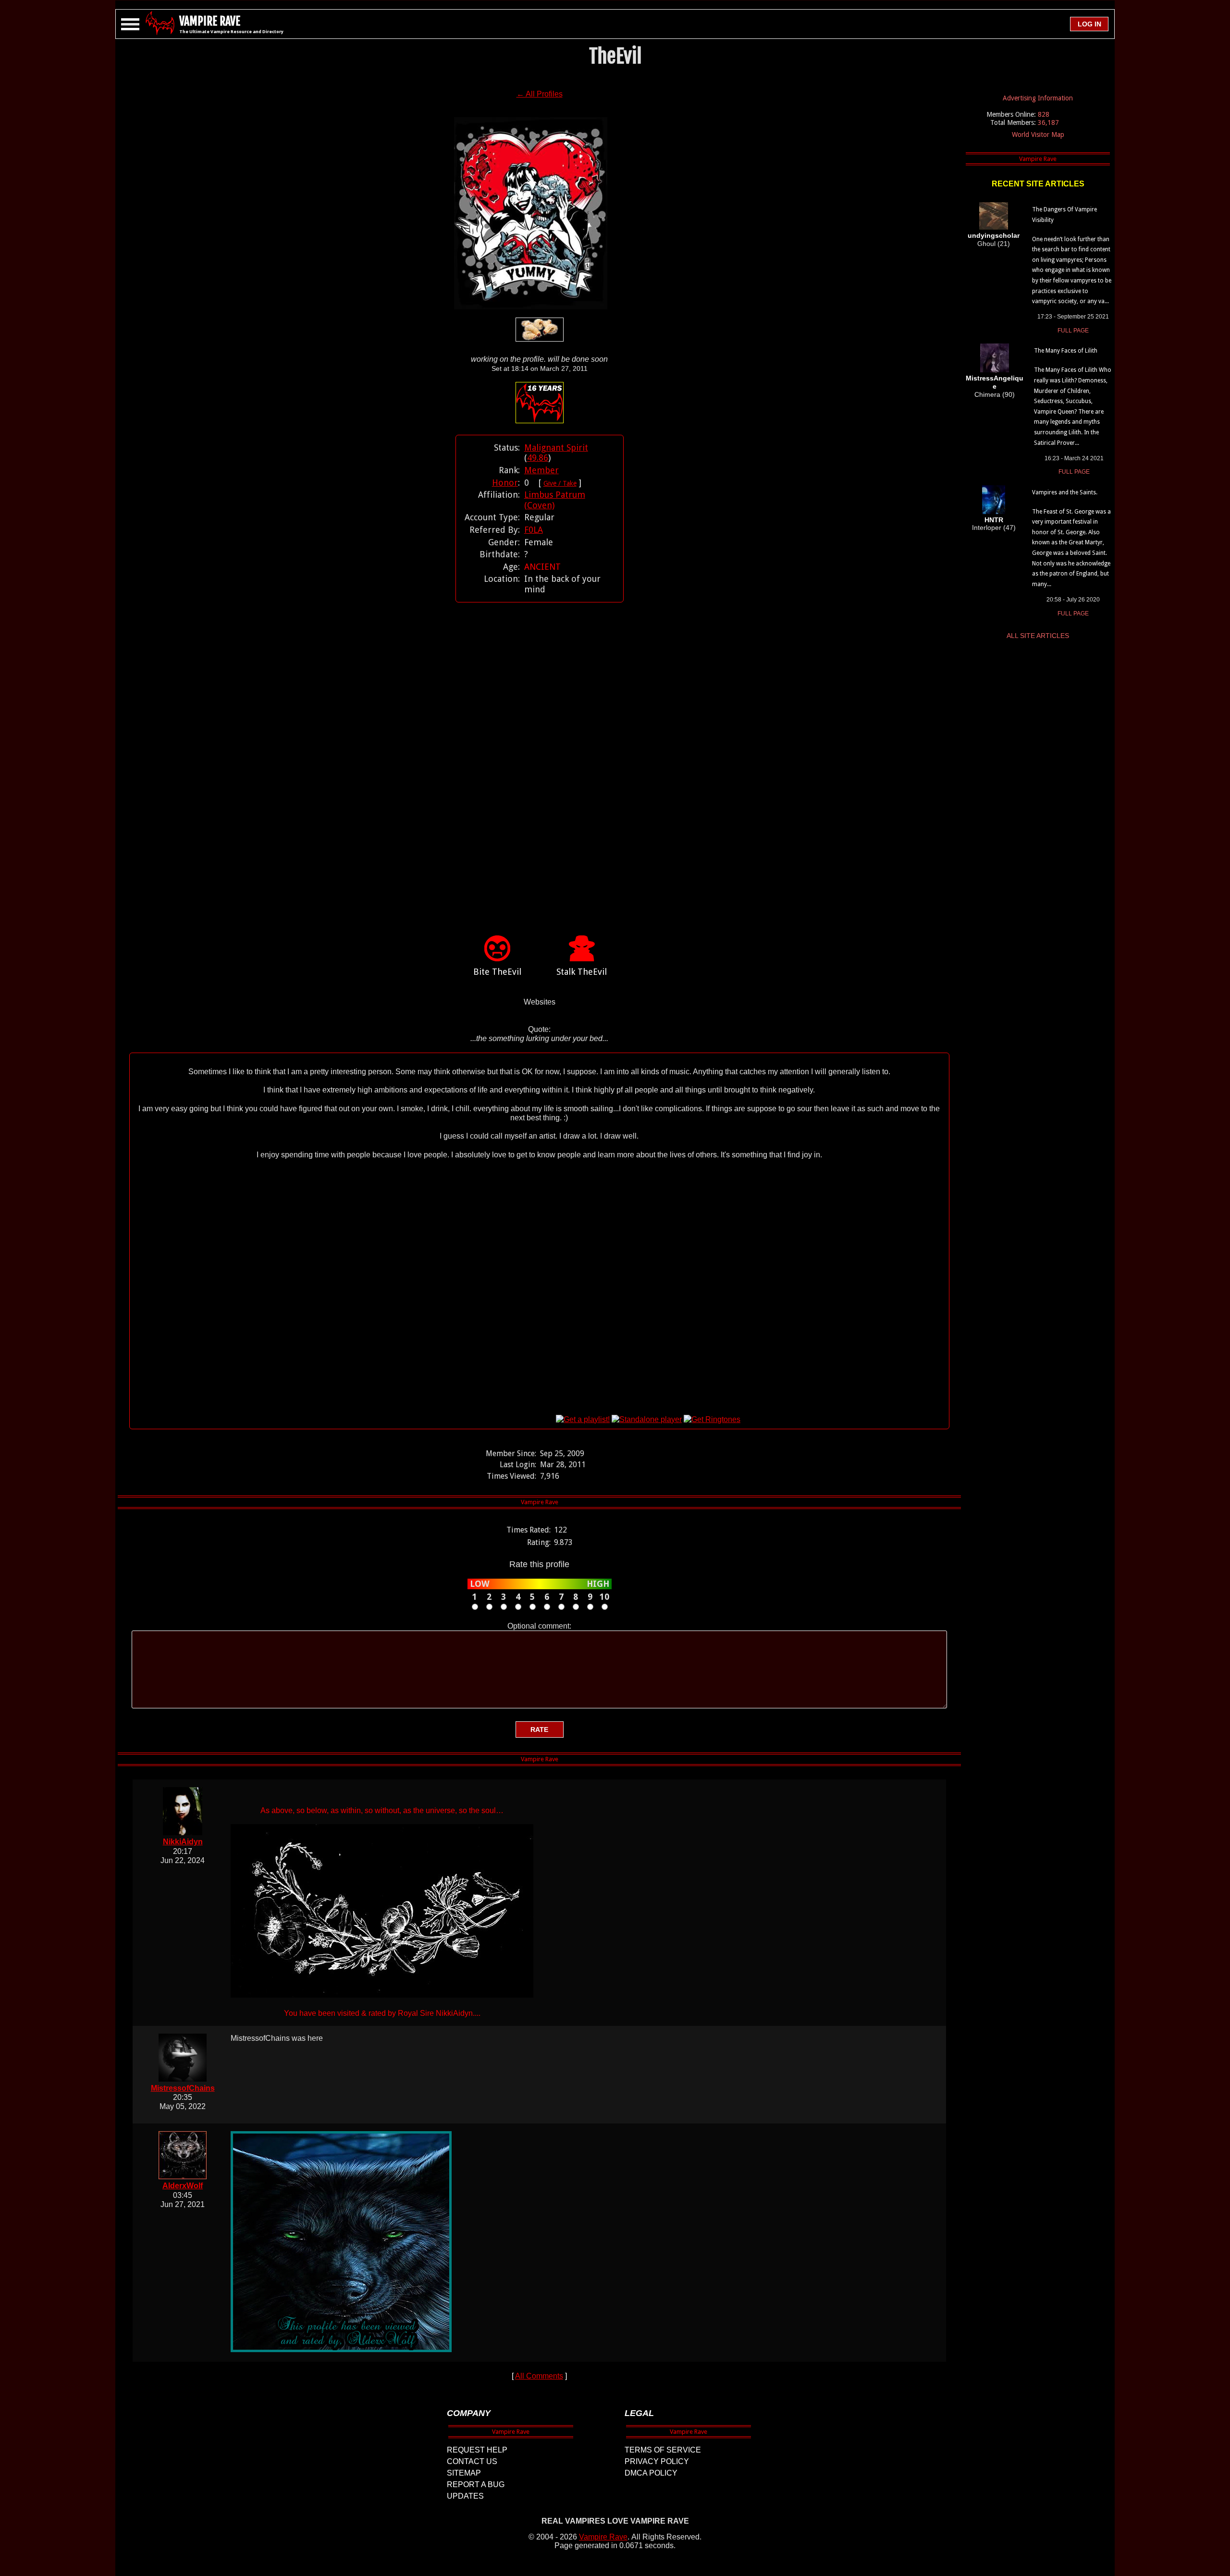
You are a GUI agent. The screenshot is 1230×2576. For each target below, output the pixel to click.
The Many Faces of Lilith (1066, 351)
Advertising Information (1038, 98)
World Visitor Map (1038, 135)
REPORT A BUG (476, 2484)
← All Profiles (540, 94)
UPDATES (465, 2496)
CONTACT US (472, 2461)
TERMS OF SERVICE (663, 2450)
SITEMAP (464, 2473)
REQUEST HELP (477, 2450)
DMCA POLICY (651, 2473)
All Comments (539, 2376)
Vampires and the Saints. (1065, 492)
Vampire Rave (603, 2537)
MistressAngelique (995, 382)
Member (541, 470)
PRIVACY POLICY (657, 2461)
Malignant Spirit (556, 448)
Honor (505, 483)
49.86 (538, 458)
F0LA (534, 530)
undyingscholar (994, 235)
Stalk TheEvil (582, 972)
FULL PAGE (1073, 331)
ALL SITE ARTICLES (1038, 636)
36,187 (1048, 123)
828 (1044, 114)
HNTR (994, 520)
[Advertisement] (540, 754)
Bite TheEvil (497, 972)
